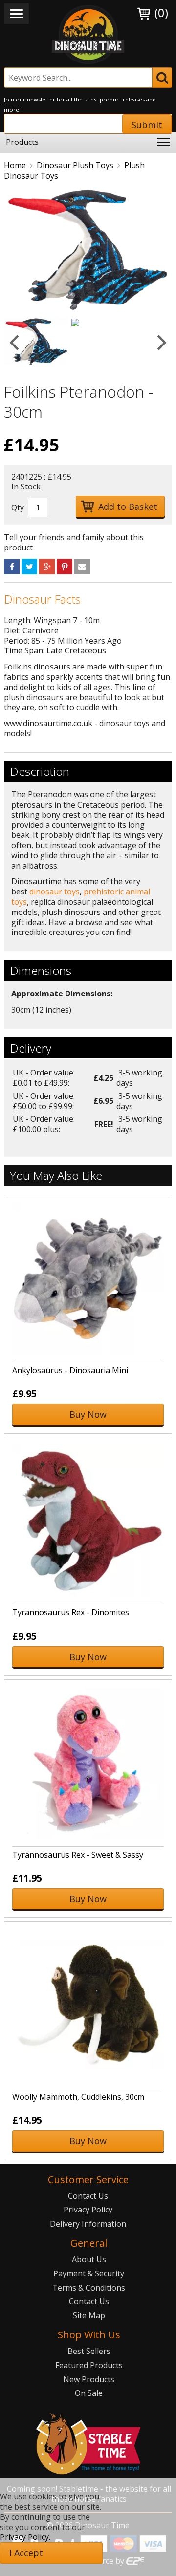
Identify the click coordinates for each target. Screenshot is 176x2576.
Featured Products (89, 2365)
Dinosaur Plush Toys (75, 165)
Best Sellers (89, 2351)
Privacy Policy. (25, 2537)
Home (15, 165)
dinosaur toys (55, 892)
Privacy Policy (88, 2210)
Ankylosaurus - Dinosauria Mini (70, 1370)
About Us (89, 2259)
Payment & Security (89, 2273)
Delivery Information (88, 2224)
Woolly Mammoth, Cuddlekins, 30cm (78, 2097)
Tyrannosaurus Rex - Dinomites (71, 1612)
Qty (18, 507)
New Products (89, 2379)
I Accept (26, 2553)
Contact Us (88, 2196)
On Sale (89, 2393)
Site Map (89, 2315)
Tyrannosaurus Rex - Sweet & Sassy (78, 1855)
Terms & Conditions (89, 2288)
